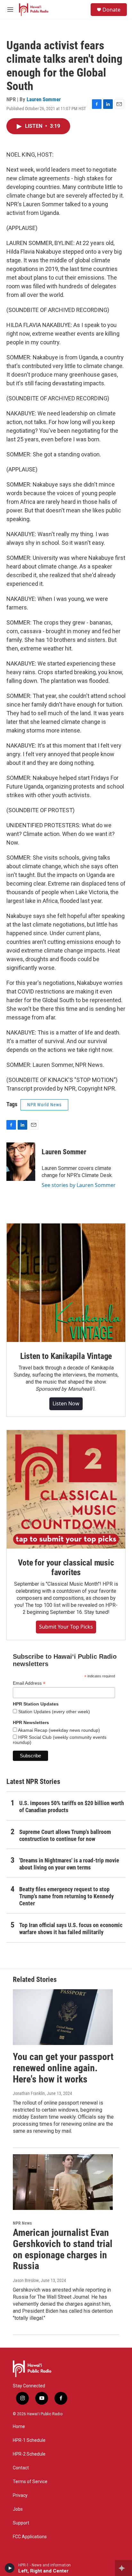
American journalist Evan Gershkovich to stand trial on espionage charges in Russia (63, 2249)
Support (21, 2523)
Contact (21, 2468)
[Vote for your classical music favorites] (66, 1489)
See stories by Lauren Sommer (79, 1185)
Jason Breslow (26, 2280)
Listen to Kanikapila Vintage (66, 1356)
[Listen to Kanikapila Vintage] (66, 1283)
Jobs (18, 2509)
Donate (111, 10)
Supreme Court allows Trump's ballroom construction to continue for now (65, 1835)
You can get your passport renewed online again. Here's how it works (63, 2068)
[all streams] (124, 2568)
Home (19, 2427)
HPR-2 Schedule (29, 2454)
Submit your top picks (66, 1627)
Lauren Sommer (44, 99)
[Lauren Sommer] (21, 1162)
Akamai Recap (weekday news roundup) (58, 1730)
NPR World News (44, 1105)
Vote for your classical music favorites (66, 1567)
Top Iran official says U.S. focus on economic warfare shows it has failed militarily (71, 1929)
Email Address (29, 1683)
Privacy (20, 2495)
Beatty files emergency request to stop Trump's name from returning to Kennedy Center (66, 1896)
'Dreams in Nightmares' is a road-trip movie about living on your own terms (69, 1864)
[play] (10, 2568)
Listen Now (66, 1403)
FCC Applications (30, 2537)
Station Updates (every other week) (54, 1712)
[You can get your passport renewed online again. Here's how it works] (63, 2017)
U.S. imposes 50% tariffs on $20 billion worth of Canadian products (72, 1807)
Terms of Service (30, 2482)
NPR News (22, 2223)
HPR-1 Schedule (29, 2440)
